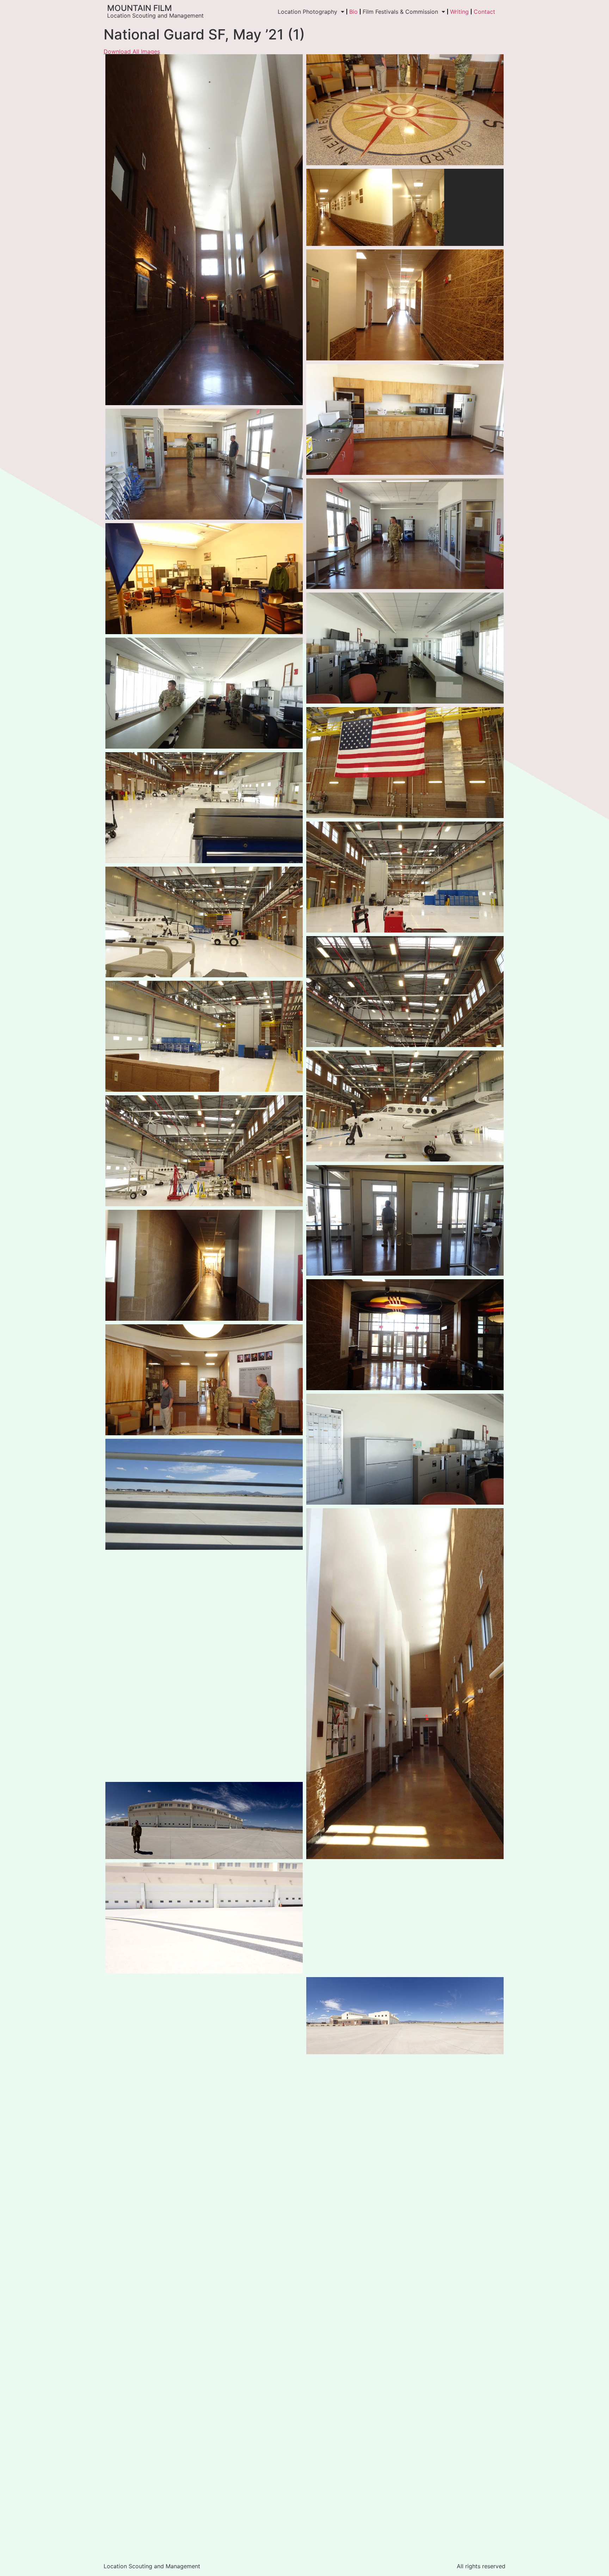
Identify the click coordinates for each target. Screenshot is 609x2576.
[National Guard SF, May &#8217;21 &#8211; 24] (204, 693)
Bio (353, 12)
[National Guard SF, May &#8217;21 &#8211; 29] (405, 1684)
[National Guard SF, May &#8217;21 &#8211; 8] (405, 1106)
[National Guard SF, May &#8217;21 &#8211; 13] (204, 1820)
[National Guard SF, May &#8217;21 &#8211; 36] (405, 419)
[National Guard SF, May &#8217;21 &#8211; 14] (204, 1918)
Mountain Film (140, 8)
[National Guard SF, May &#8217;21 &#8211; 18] (204, 2376)
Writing (459, 12)
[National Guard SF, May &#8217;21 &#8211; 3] (405, 207)
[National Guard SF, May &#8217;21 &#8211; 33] (405, 1335)
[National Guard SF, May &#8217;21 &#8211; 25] (405, 648)
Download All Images (132, 51)
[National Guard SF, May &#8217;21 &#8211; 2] (204, 230)
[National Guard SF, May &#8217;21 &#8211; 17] (405, 2096)
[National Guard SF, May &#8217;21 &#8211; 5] (405, 763)
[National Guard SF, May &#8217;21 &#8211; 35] (204, 464)
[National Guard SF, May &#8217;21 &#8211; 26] (405, 1449)
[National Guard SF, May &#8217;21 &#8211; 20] (405, 2308)
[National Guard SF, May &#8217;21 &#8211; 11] (204, 922)
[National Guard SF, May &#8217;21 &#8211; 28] (204, 1494)
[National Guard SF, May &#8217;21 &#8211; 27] (204, 1265)
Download (113, 62)
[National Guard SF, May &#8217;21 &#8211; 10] (405, 992)
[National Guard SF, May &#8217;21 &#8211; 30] (204, 579)
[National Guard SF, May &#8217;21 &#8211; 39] (204, 1609)
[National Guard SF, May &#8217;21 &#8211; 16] (204, 1723)
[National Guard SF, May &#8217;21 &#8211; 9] (204, 1151)
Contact (484, 12)
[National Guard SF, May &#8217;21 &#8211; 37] (405, 534)
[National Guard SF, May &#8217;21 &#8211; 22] (204, 2491)
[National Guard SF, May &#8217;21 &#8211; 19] (405, 2194)
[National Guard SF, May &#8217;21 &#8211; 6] (405, 877)
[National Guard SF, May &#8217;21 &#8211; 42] (204, 2147)
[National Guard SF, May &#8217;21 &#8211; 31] (405, 110)
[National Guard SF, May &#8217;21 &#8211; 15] (204, 2033)
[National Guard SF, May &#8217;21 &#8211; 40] (204, 2262)
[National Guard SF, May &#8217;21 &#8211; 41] (405, 2016)
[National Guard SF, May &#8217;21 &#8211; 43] (405, 2423)
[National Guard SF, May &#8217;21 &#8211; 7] (204, 808)
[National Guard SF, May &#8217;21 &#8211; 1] (405, 305)
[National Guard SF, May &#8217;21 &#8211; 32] (204, 1380)
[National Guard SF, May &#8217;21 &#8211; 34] (405, 1221)
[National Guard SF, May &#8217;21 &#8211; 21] (405, 1918)
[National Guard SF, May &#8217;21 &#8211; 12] (204, 1036)
